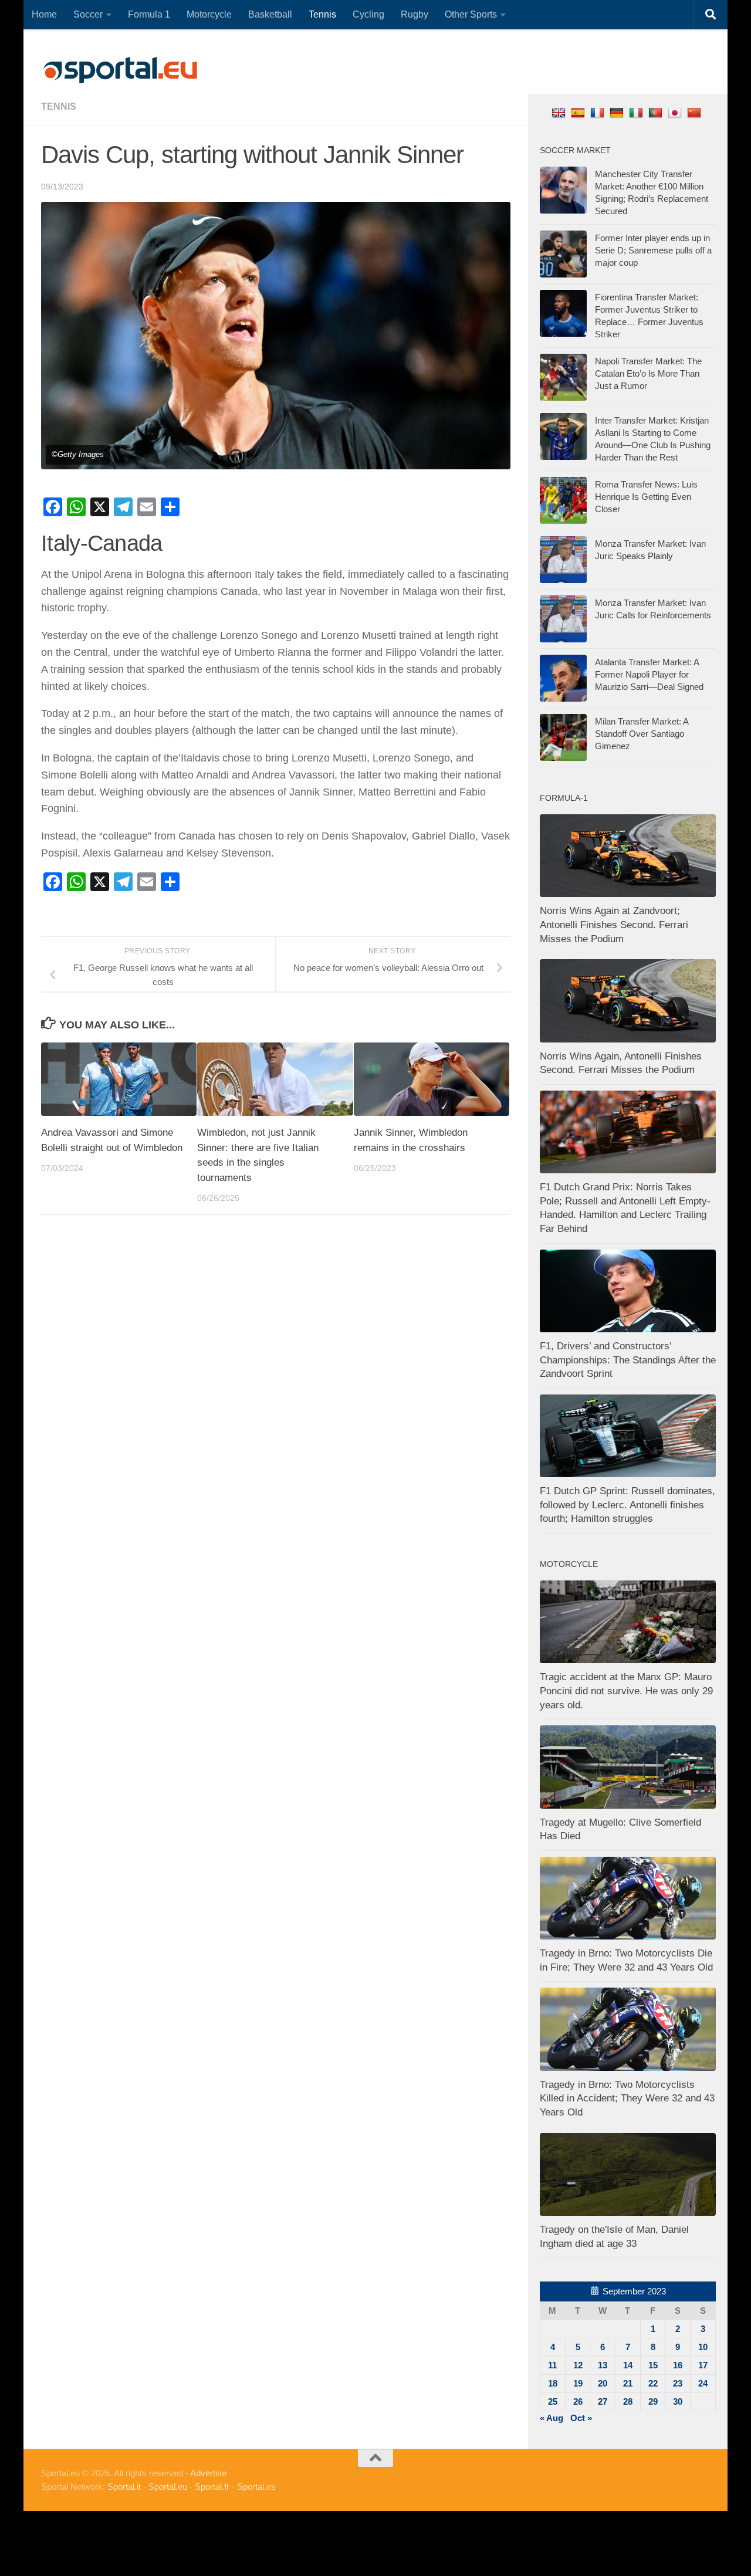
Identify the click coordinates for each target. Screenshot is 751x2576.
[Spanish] (579, 112)
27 (603, 2401)
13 (603, 2365)
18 (553, 2383)
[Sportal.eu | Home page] (120, 70)
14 (628, 2365)
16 (678, 2365)
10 (703, 2347)
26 (578, 2401)
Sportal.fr (212, 2487)
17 (703, 2365)
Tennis (322, 14)
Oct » (581, 2418)
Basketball (270, 14)
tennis (59, 106)
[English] (560, 112)
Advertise (208, 2473)
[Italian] (637, 112)
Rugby (415, 14)
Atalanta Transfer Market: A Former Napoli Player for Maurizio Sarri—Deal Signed (649, 674)
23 (678, 2383)
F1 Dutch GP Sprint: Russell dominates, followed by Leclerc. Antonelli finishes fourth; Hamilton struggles (627, 1505)
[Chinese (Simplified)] (696, 112)
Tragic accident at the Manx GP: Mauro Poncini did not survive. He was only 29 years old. (626, 1691)
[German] (618, 112)
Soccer (88, 14)
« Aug (552, 2418)
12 (578, 2365)
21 (628, 2383)
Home (44, 14)
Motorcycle (209, 14)
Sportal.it (124, 2487)
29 (653, 2401)
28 (628, 2401)
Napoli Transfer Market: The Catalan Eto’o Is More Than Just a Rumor (648, 373)
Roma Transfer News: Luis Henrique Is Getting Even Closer (646, 497)
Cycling (368, 14)
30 (678, 2401)
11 (552, 2365)
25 (553, 2401)
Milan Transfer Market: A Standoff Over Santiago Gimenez (642, 734)
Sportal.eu (168, 2487)
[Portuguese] (657, 112)
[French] (599, 112)
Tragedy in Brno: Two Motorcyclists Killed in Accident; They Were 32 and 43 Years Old (627, 2098)
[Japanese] (676, 112)
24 (703, 2383)
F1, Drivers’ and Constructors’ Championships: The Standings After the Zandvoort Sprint (628, 1360)
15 (653, 2365)
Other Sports (471, 14)
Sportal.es (256, 2487)
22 (653, 2383)
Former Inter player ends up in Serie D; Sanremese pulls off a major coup (653, 250)
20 (603, 2383)
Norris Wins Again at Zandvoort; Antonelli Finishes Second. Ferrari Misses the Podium (614, 925)
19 (578, 2383)
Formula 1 (149, 14)
